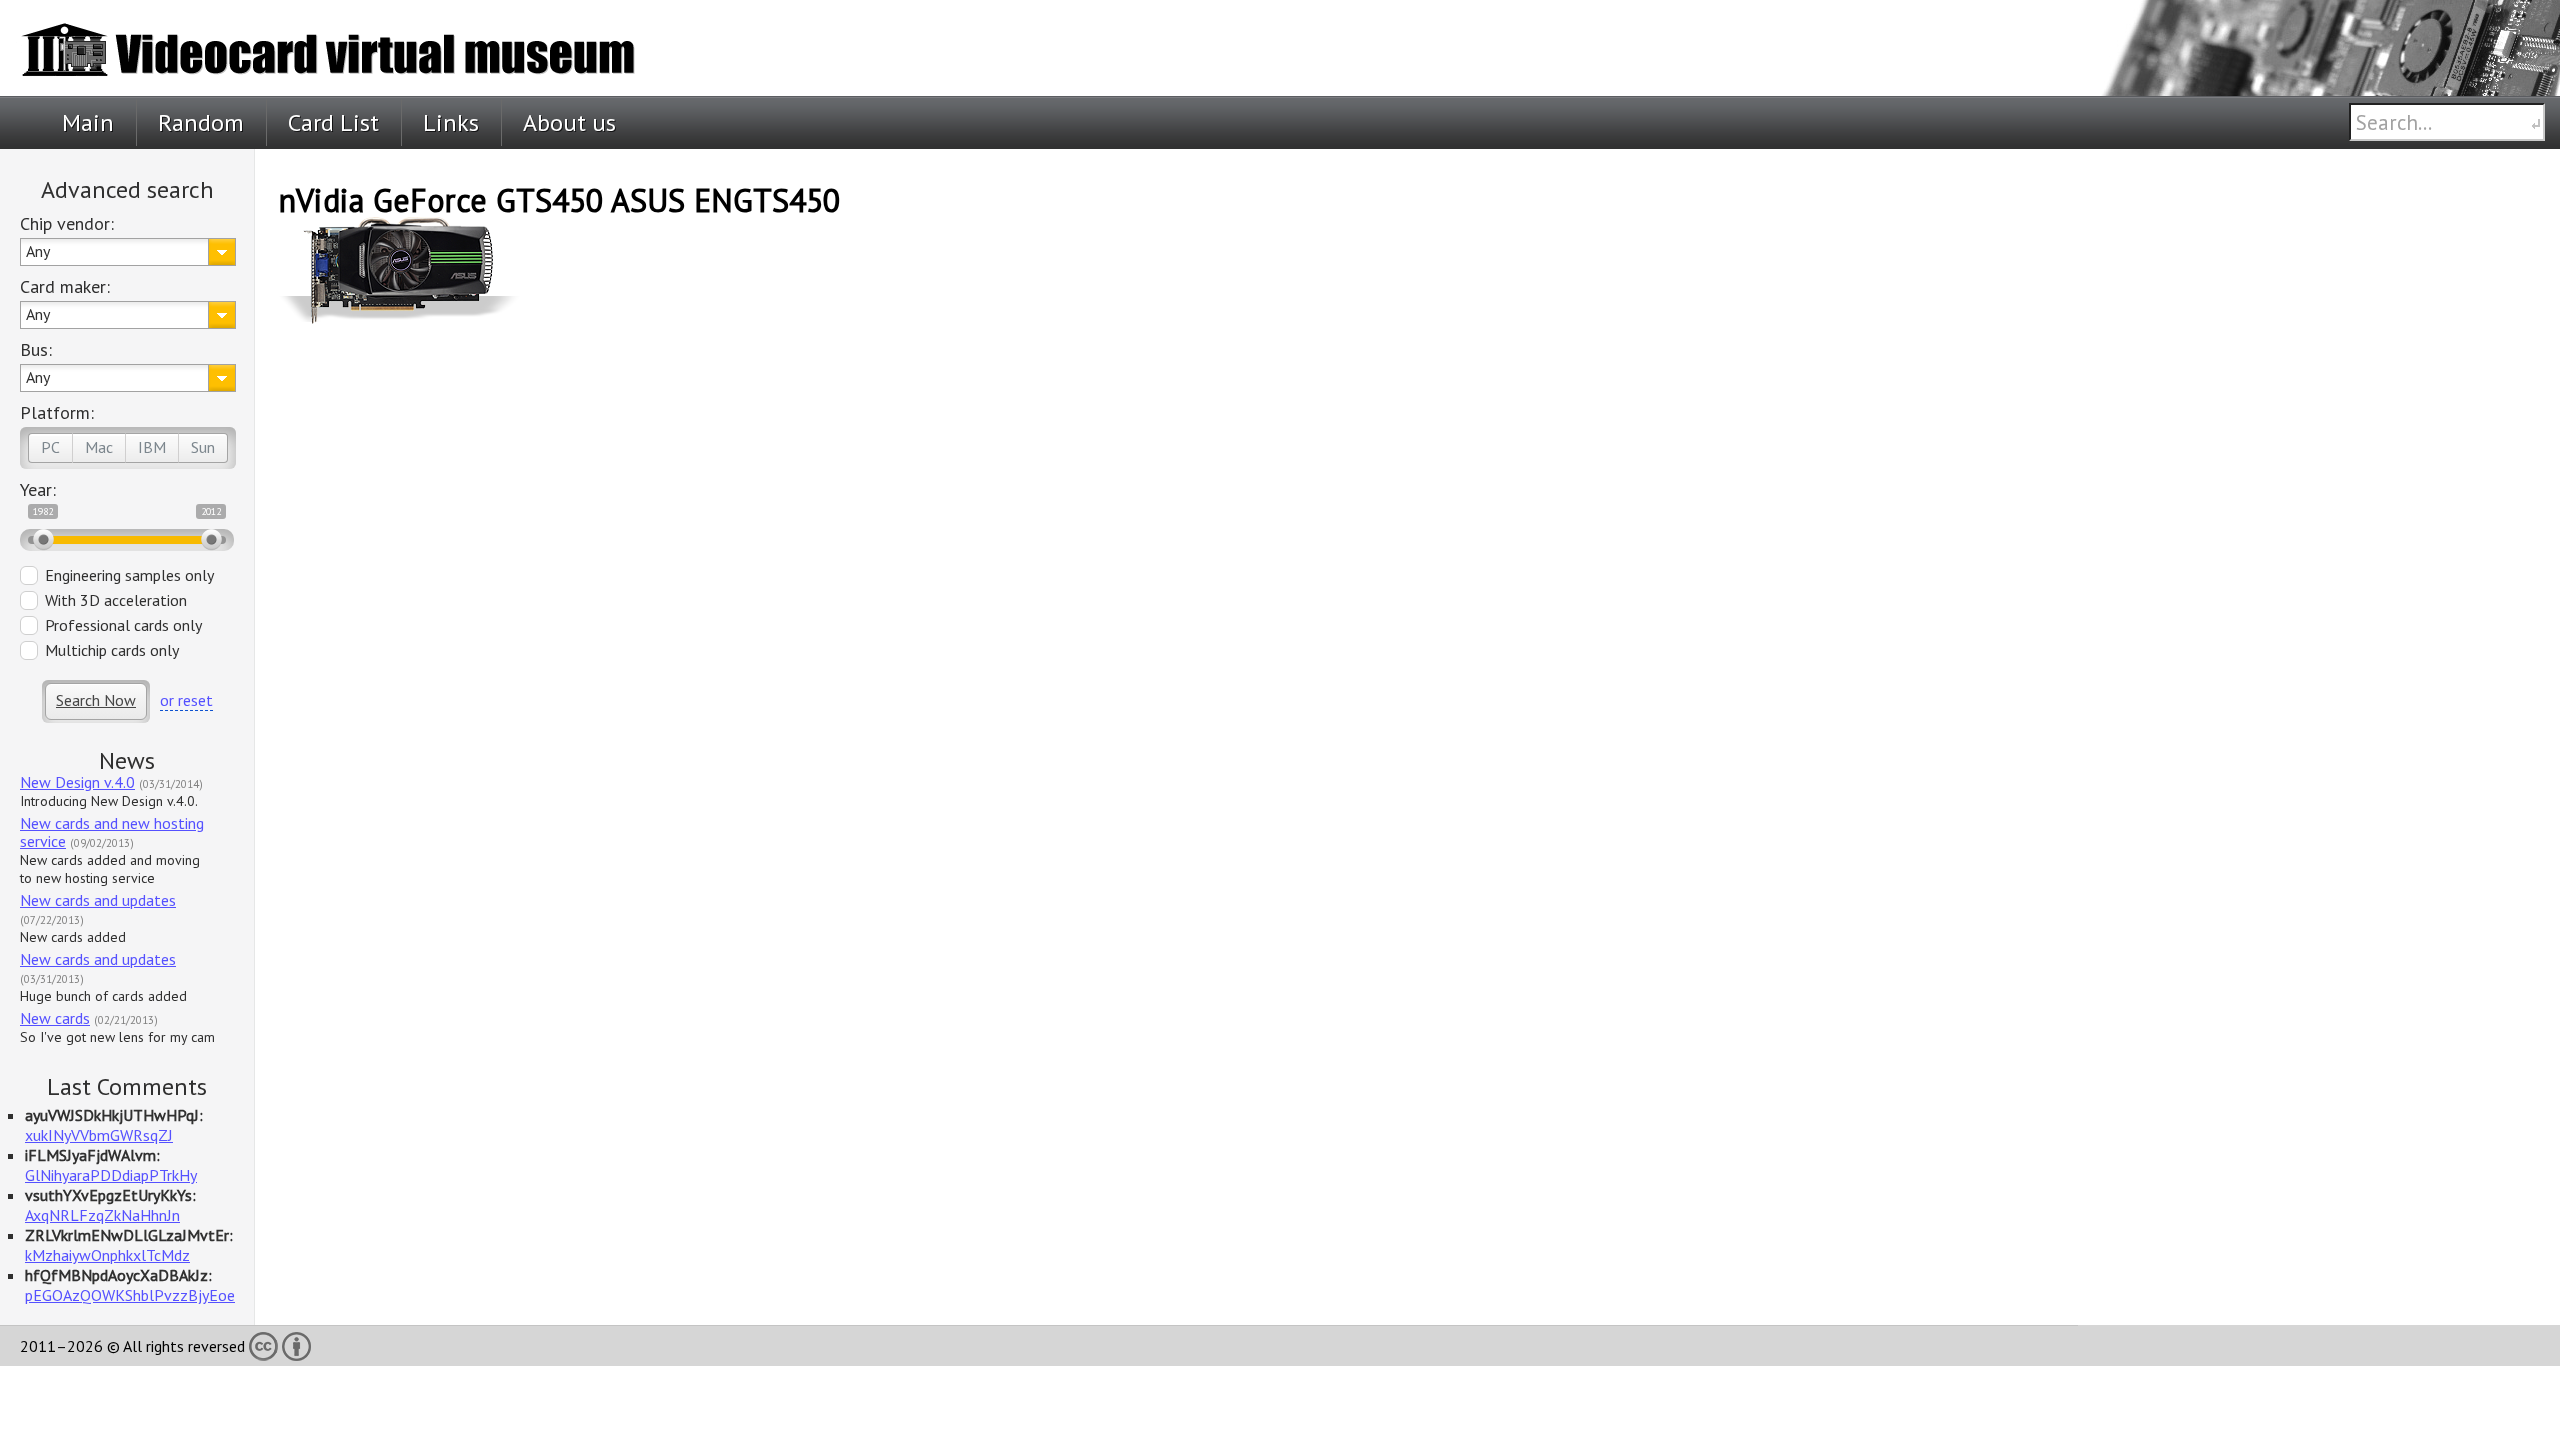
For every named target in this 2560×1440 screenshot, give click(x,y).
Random (201, 122)
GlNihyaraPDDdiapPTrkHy (111, 1175)
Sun (203, 447)
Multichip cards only (112, 650)
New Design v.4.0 (77, 782)
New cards (55, 1018)
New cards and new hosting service (112, 832)
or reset (186, 700)
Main (88, 122)
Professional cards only (123, 625)
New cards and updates (98, 900)
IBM (152, 447)
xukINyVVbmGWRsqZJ (99, 1135)
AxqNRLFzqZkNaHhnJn (102, 1215)
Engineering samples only (129, 575)
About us (569, 122)
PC (50, 447)
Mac (99, 447)
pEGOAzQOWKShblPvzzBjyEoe (130, 1295)
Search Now (96, 700)
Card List (333, 122)
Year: (38, 489)
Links (451, 122)
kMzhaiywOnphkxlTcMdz (107, 1255)
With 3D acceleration (116, 600)
